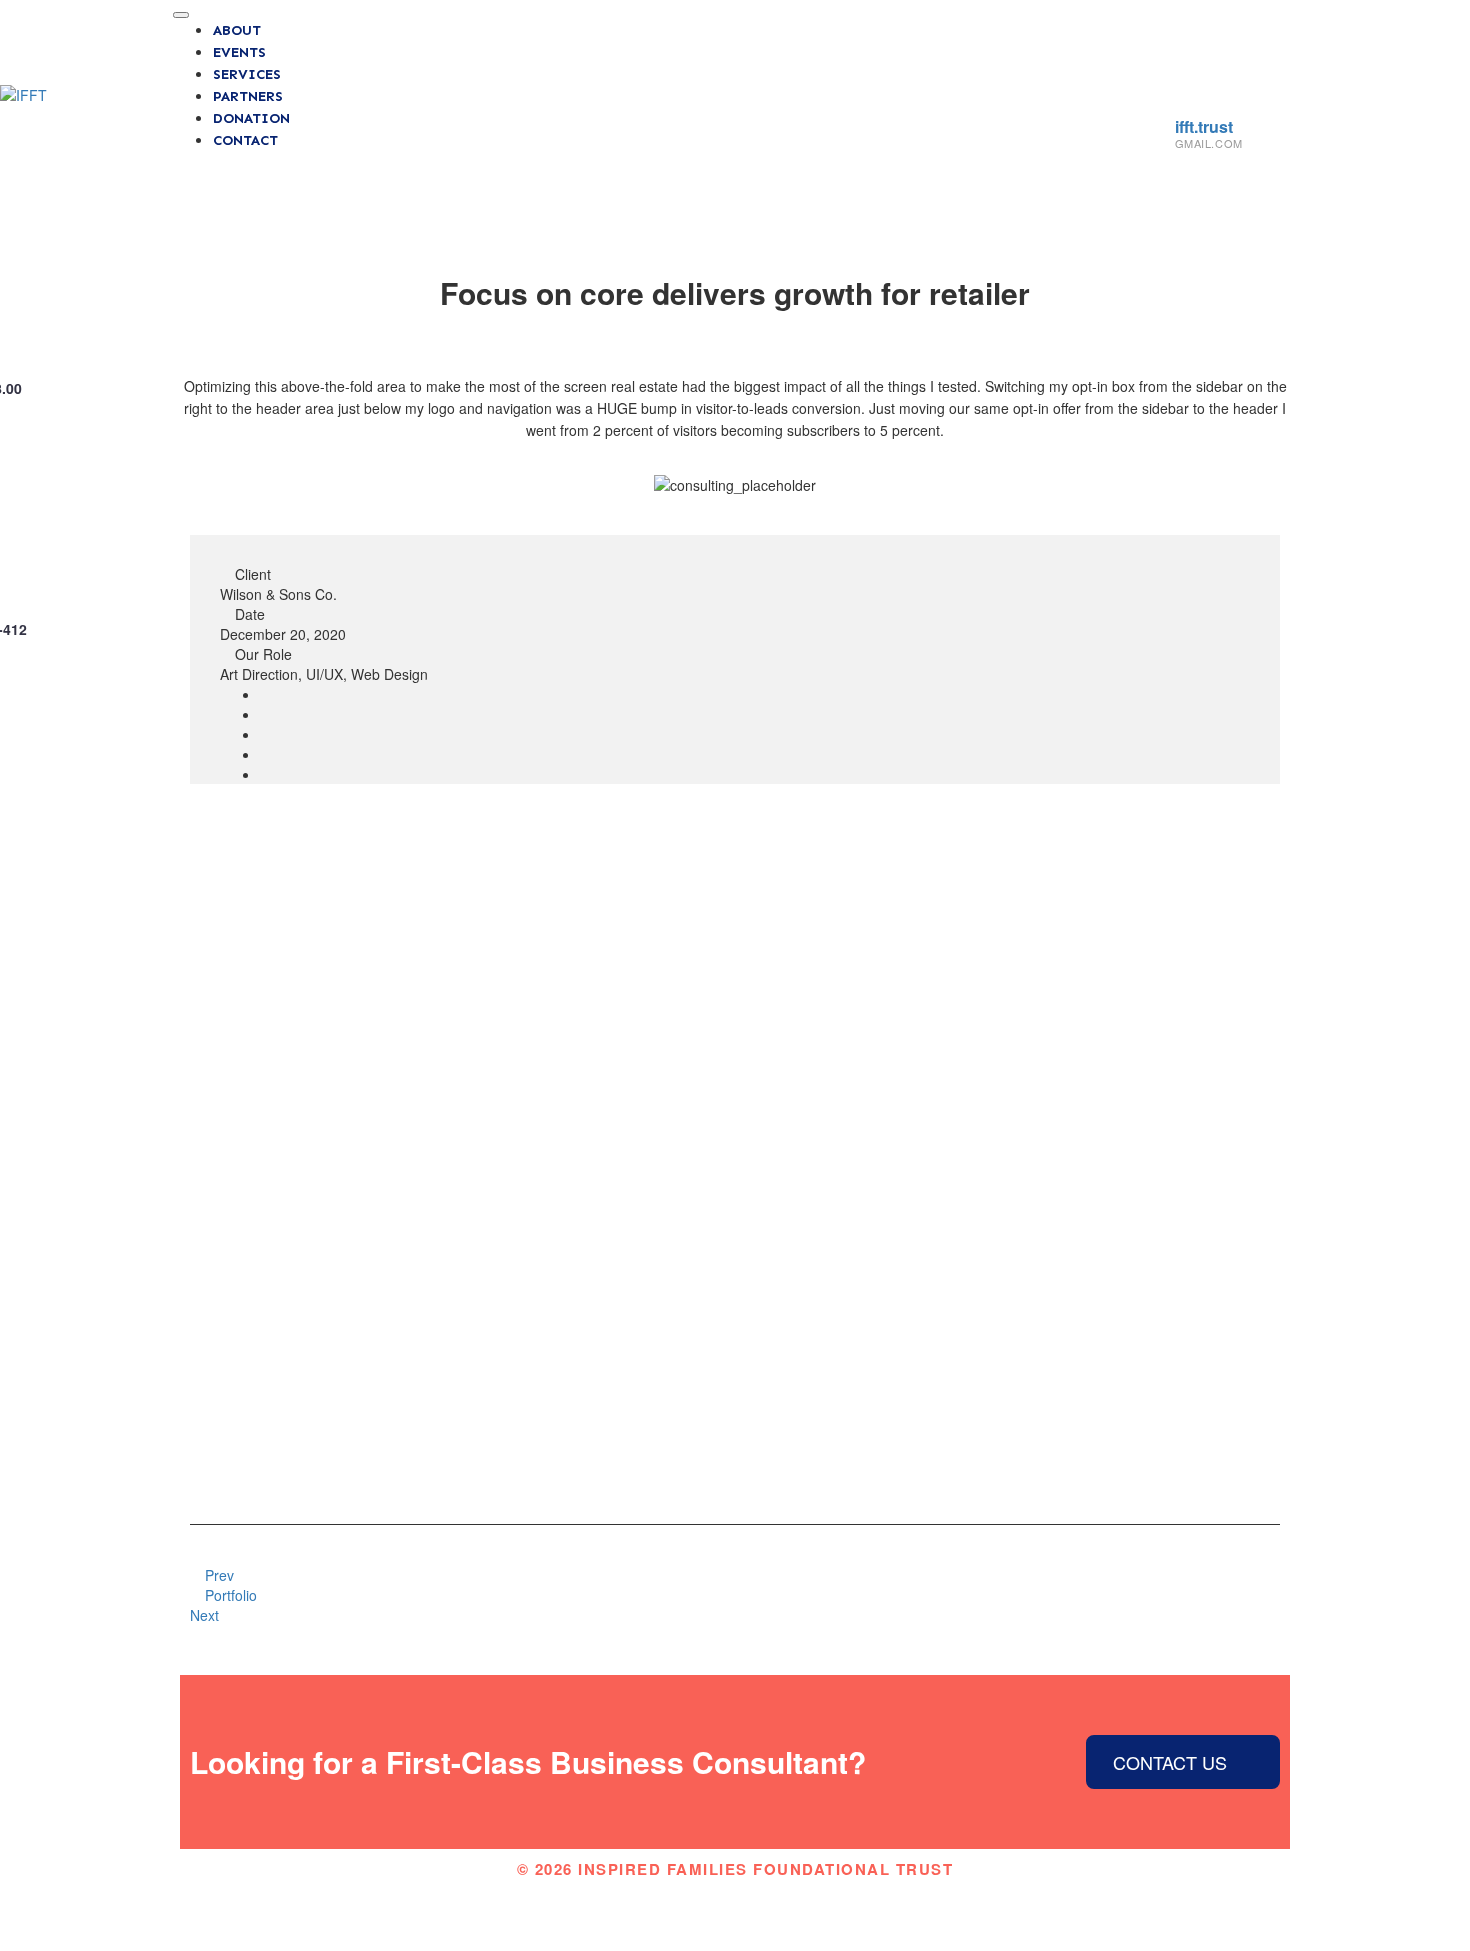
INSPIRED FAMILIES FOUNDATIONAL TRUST (765, 1869)
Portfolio (229, 1595)
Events (239, 52)
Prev (217, 1575)
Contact (245, 140)
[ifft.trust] (1189, 98)
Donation (251, 118)
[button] (203, 484)
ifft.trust (1204, 126)
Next (206, 1615)
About (237, 30)
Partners (248, 96)
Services (247, 74)
